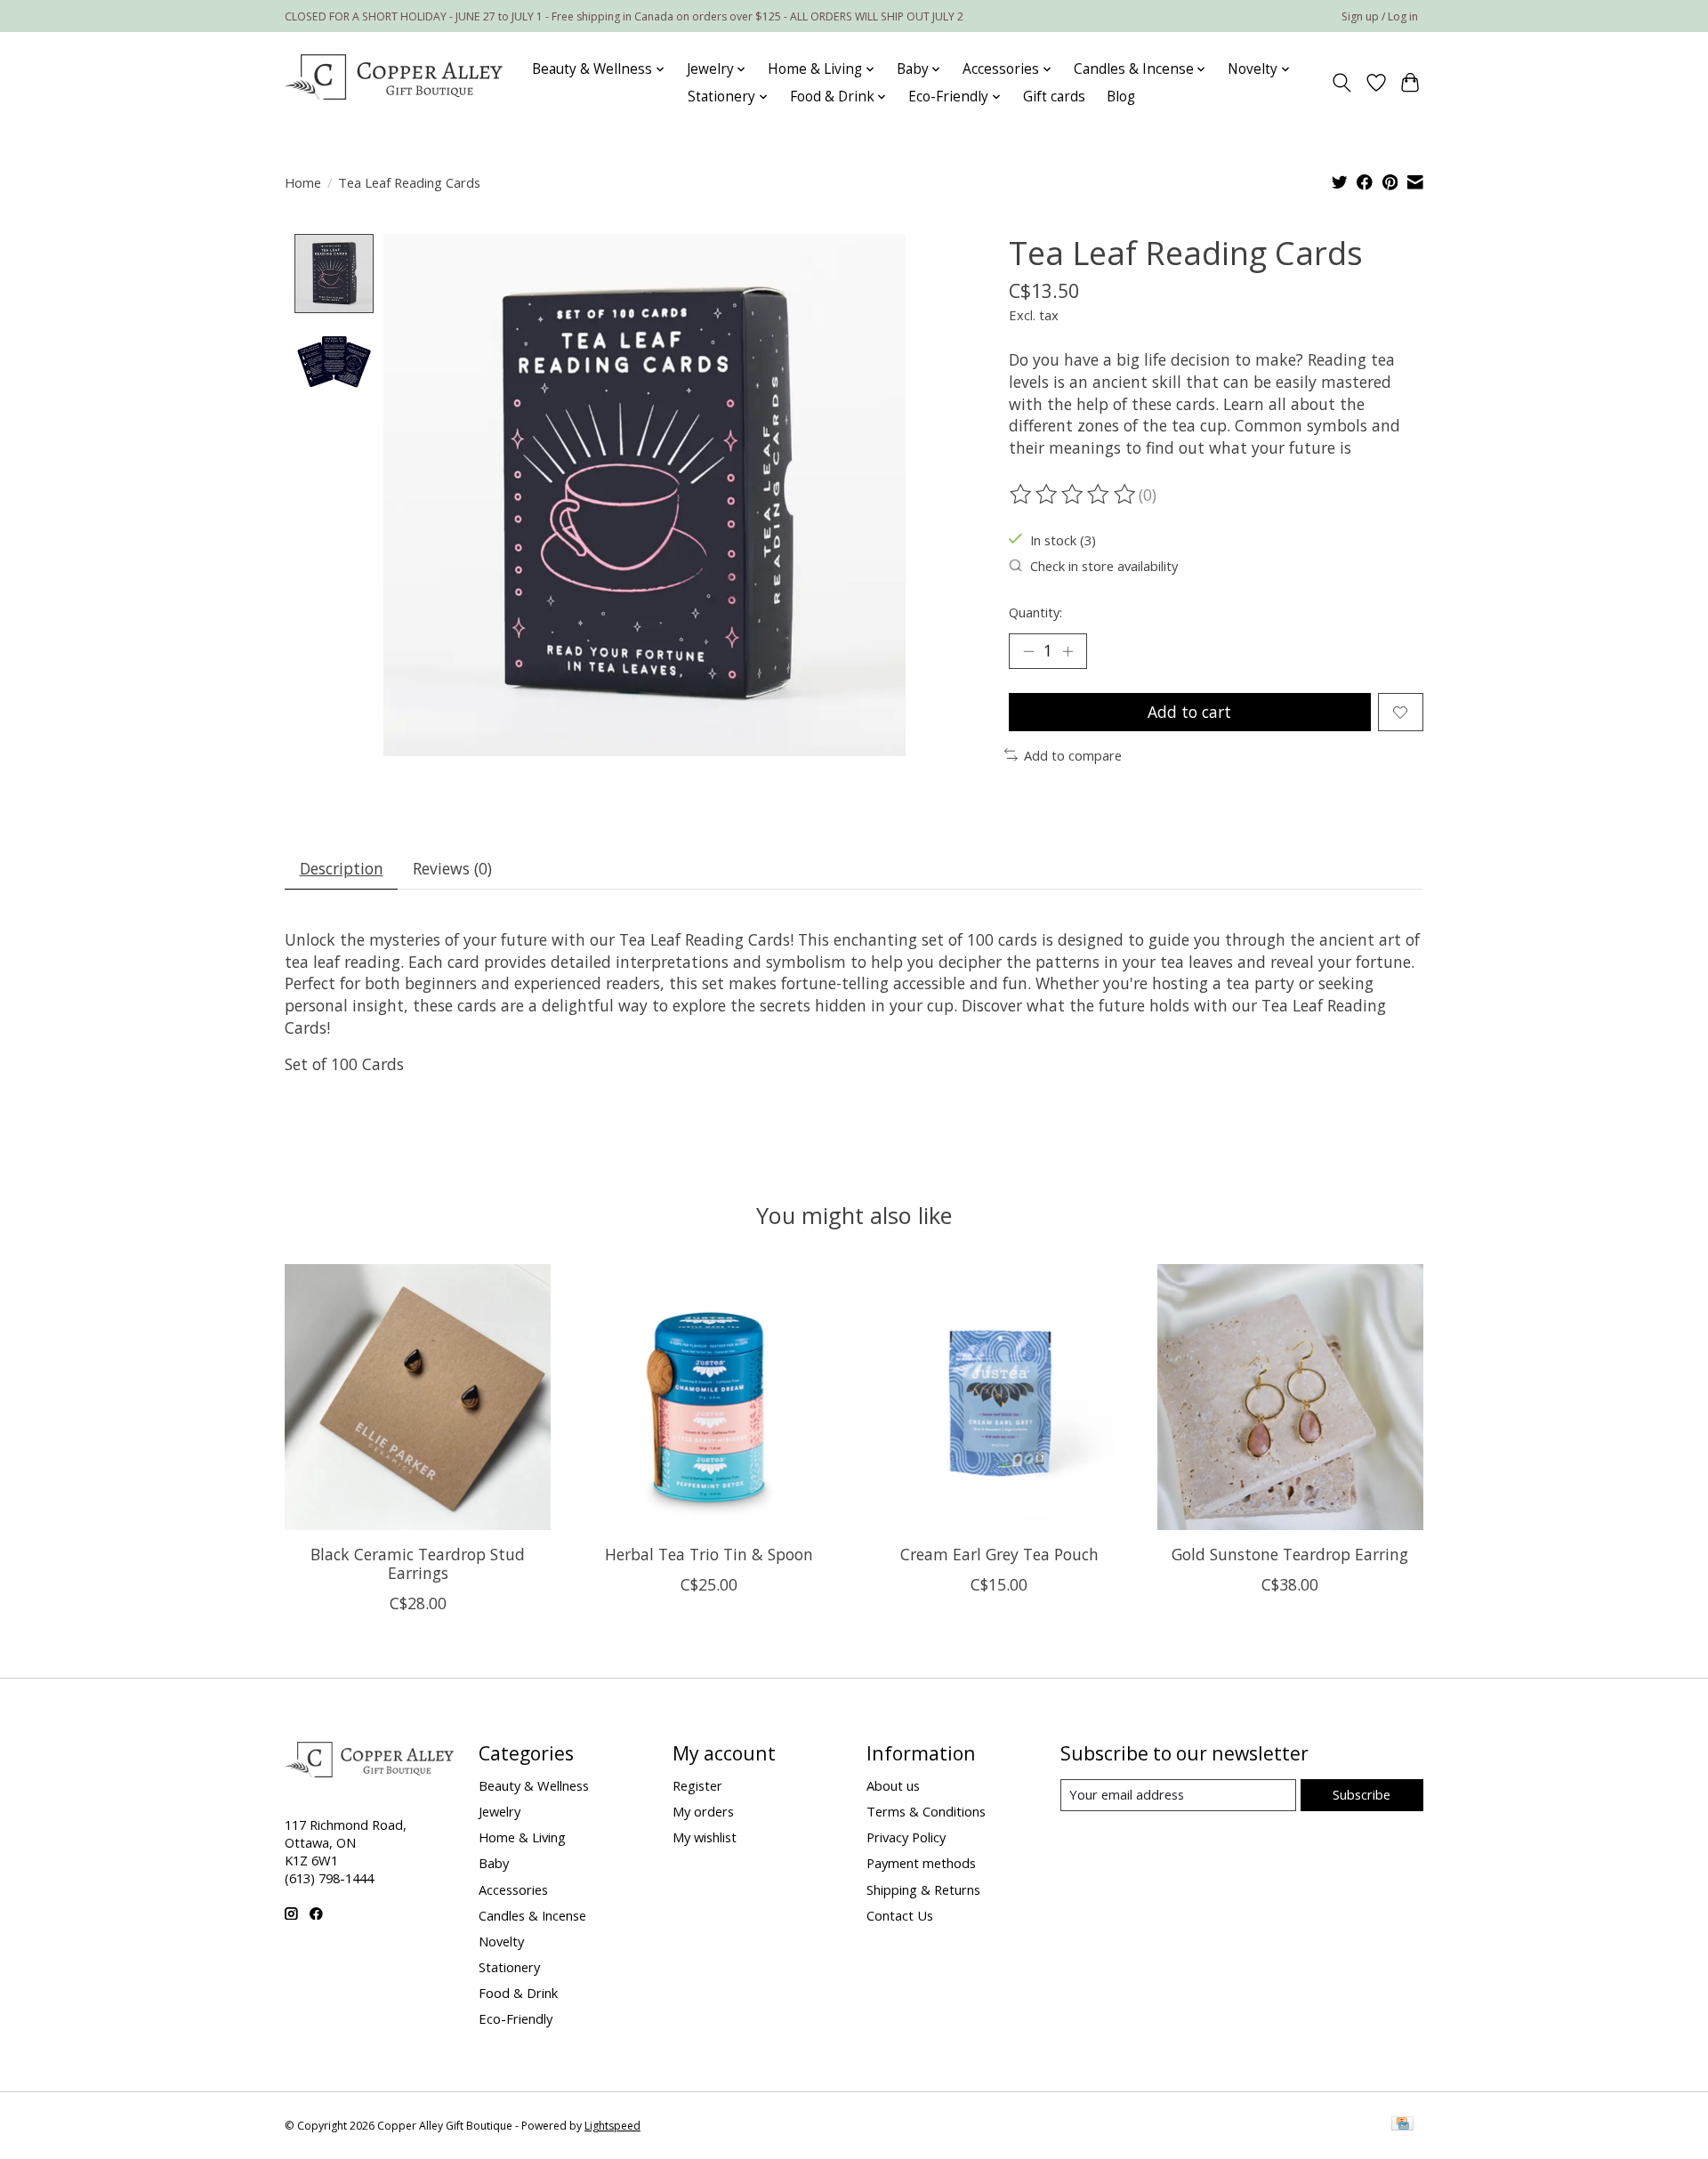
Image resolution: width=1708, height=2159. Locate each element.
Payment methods (921, 1863)
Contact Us (900, 1915)
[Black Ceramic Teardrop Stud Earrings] (418, 1397)
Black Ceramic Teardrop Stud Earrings (418, 1563)
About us (893, 1785)
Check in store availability (1104, 566)
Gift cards (1054, 97)
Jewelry (500, 1811)
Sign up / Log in (1380, 16)
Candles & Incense (532, 1915)
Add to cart (1189, 712)
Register (697, 1785)
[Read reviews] (1074, 495)
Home (303, 182)
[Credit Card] (1402, 2125)
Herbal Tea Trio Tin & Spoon (709, 1554)
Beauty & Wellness (534, 1785)
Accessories (513, 1889)
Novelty (501, 1941)
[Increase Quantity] (1067, 651)
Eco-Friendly (516, 2018)
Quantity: (1035, 612)
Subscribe (1362, 1794)
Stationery (509, 1967)
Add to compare (1073, 755)
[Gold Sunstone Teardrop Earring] (1290, 1397)
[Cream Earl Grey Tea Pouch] (999, 1397)
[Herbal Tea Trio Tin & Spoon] (709, 1397)
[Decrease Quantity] (1028, 651)
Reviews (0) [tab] (452, 868)
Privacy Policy (906, 1837)
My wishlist (705, 1837)
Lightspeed (612, 2126)
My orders (703, 1811)
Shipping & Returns (923, 1889)
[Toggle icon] (1342, 83)
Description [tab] (342, 868)
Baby (494, 1863)
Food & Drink (518, 1993)
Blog (1121, 97)
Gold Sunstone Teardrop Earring (1290, 1554)
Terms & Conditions (926, 1811)
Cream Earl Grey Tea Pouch (999, 1554)
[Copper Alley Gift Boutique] (394, 83)
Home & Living (522, 1837)
